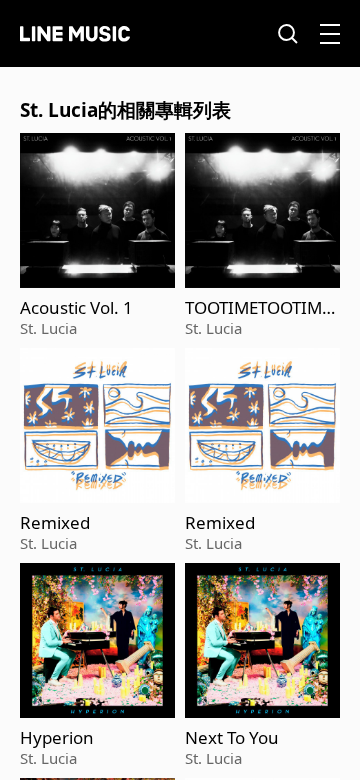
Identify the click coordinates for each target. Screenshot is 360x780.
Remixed (55, 523)
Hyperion (57, 738)
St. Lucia (48, 328)
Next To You (232, 738)
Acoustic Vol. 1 (76, 308)
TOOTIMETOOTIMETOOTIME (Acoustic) (262, 308)
